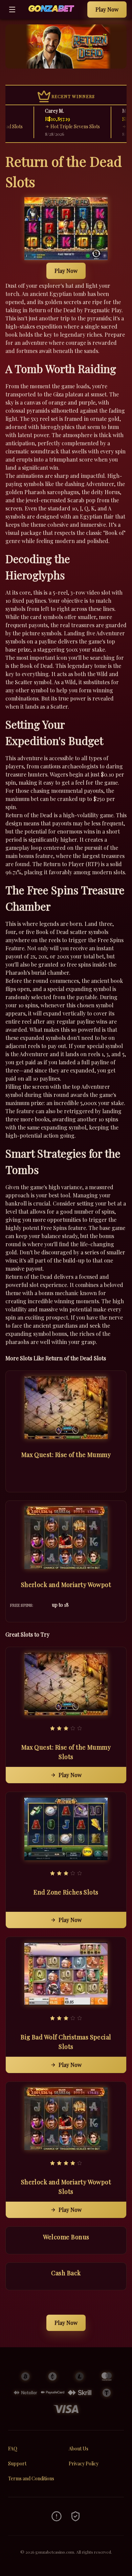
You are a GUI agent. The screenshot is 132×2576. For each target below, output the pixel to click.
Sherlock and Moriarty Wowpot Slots (66, 2187)
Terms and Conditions (31, 2478)
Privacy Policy (84, 2463)
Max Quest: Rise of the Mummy (66, 1455)
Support (17, 2463)
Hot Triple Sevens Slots (62, 126)
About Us (79, 2449)
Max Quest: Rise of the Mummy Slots (66, 1752)
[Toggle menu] (12, 10)
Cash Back (66, 2273)
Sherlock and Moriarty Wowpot (66, 1585)
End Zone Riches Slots (66, 1892)
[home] (53, 14)
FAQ (13, 2449)
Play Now (107, 9)
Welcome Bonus (66, 2237)
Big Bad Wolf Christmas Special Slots (66, 2042)
